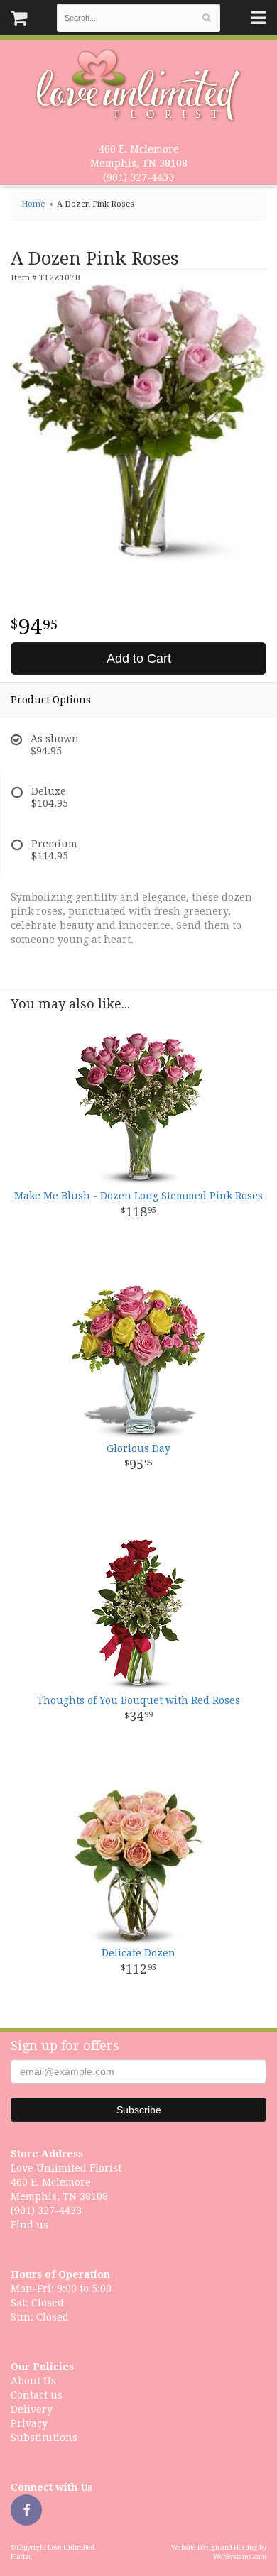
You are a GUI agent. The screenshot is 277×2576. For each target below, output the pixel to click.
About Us (33, 2381)
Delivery (32, 2409)
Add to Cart (139, 659)
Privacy (29, 2423)
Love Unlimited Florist (139, 86)
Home (33, 204)
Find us (29, 2225)
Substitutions (44, 2438)
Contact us (37, 2395)
